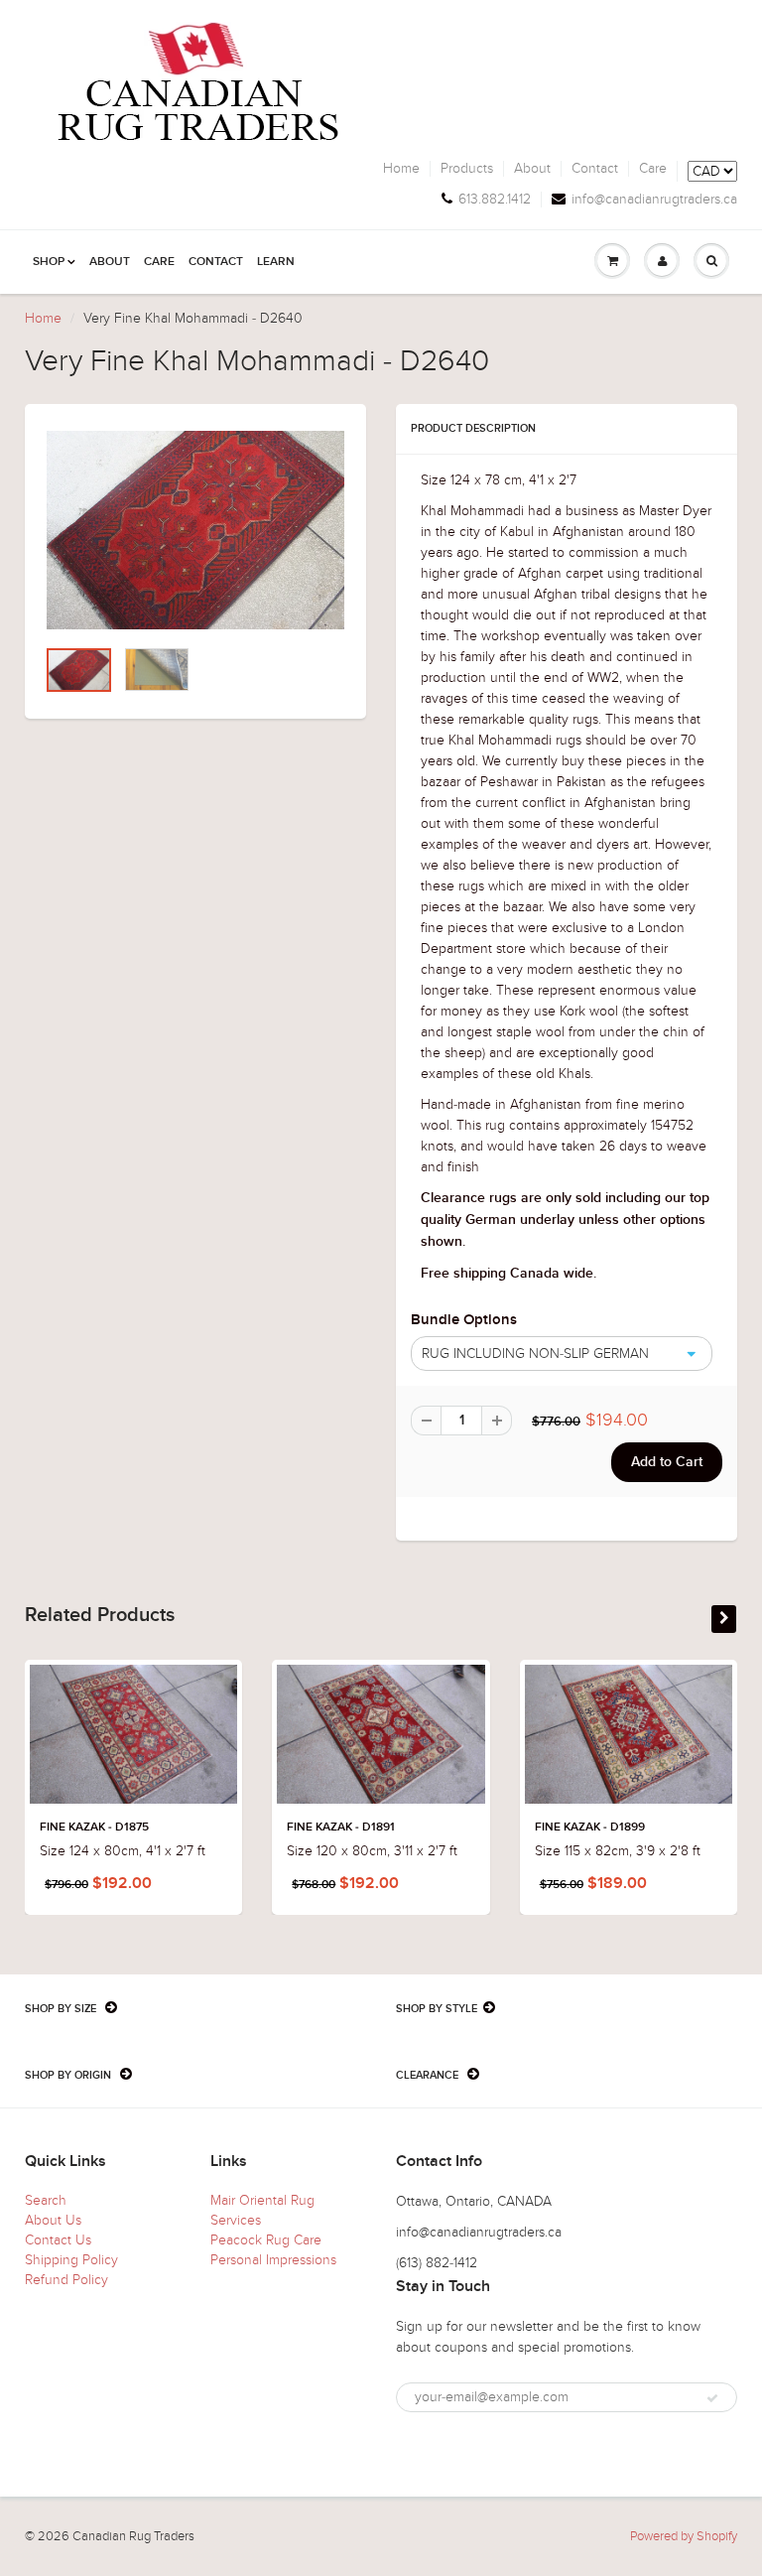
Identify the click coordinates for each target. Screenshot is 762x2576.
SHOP (49, 262)
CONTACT (216, 262)
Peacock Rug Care (266, 2240)
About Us (53, 2220)
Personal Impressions (273, 2260)
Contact (595, 169)
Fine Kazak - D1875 (94, 1828)
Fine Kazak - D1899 (590, 1828)
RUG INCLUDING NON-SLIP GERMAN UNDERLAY (530, 1358)
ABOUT (110, 262)
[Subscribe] (712, 2398)
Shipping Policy (71, 2260)
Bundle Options (464, 1320)
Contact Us (58, 2240)
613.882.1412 (495, 200)
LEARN (276, 262)
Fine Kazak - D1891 (341, 1828)
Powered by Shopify (684, 2536)
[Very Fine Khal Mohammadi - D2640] (195, 530)
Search (46, 2200)
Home (401, 169)
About (532, 169)
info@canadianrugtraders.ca (654, 200)
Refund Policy (66, 2280)
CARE (159, 262)
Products (467, 169)
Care (653, 169)
